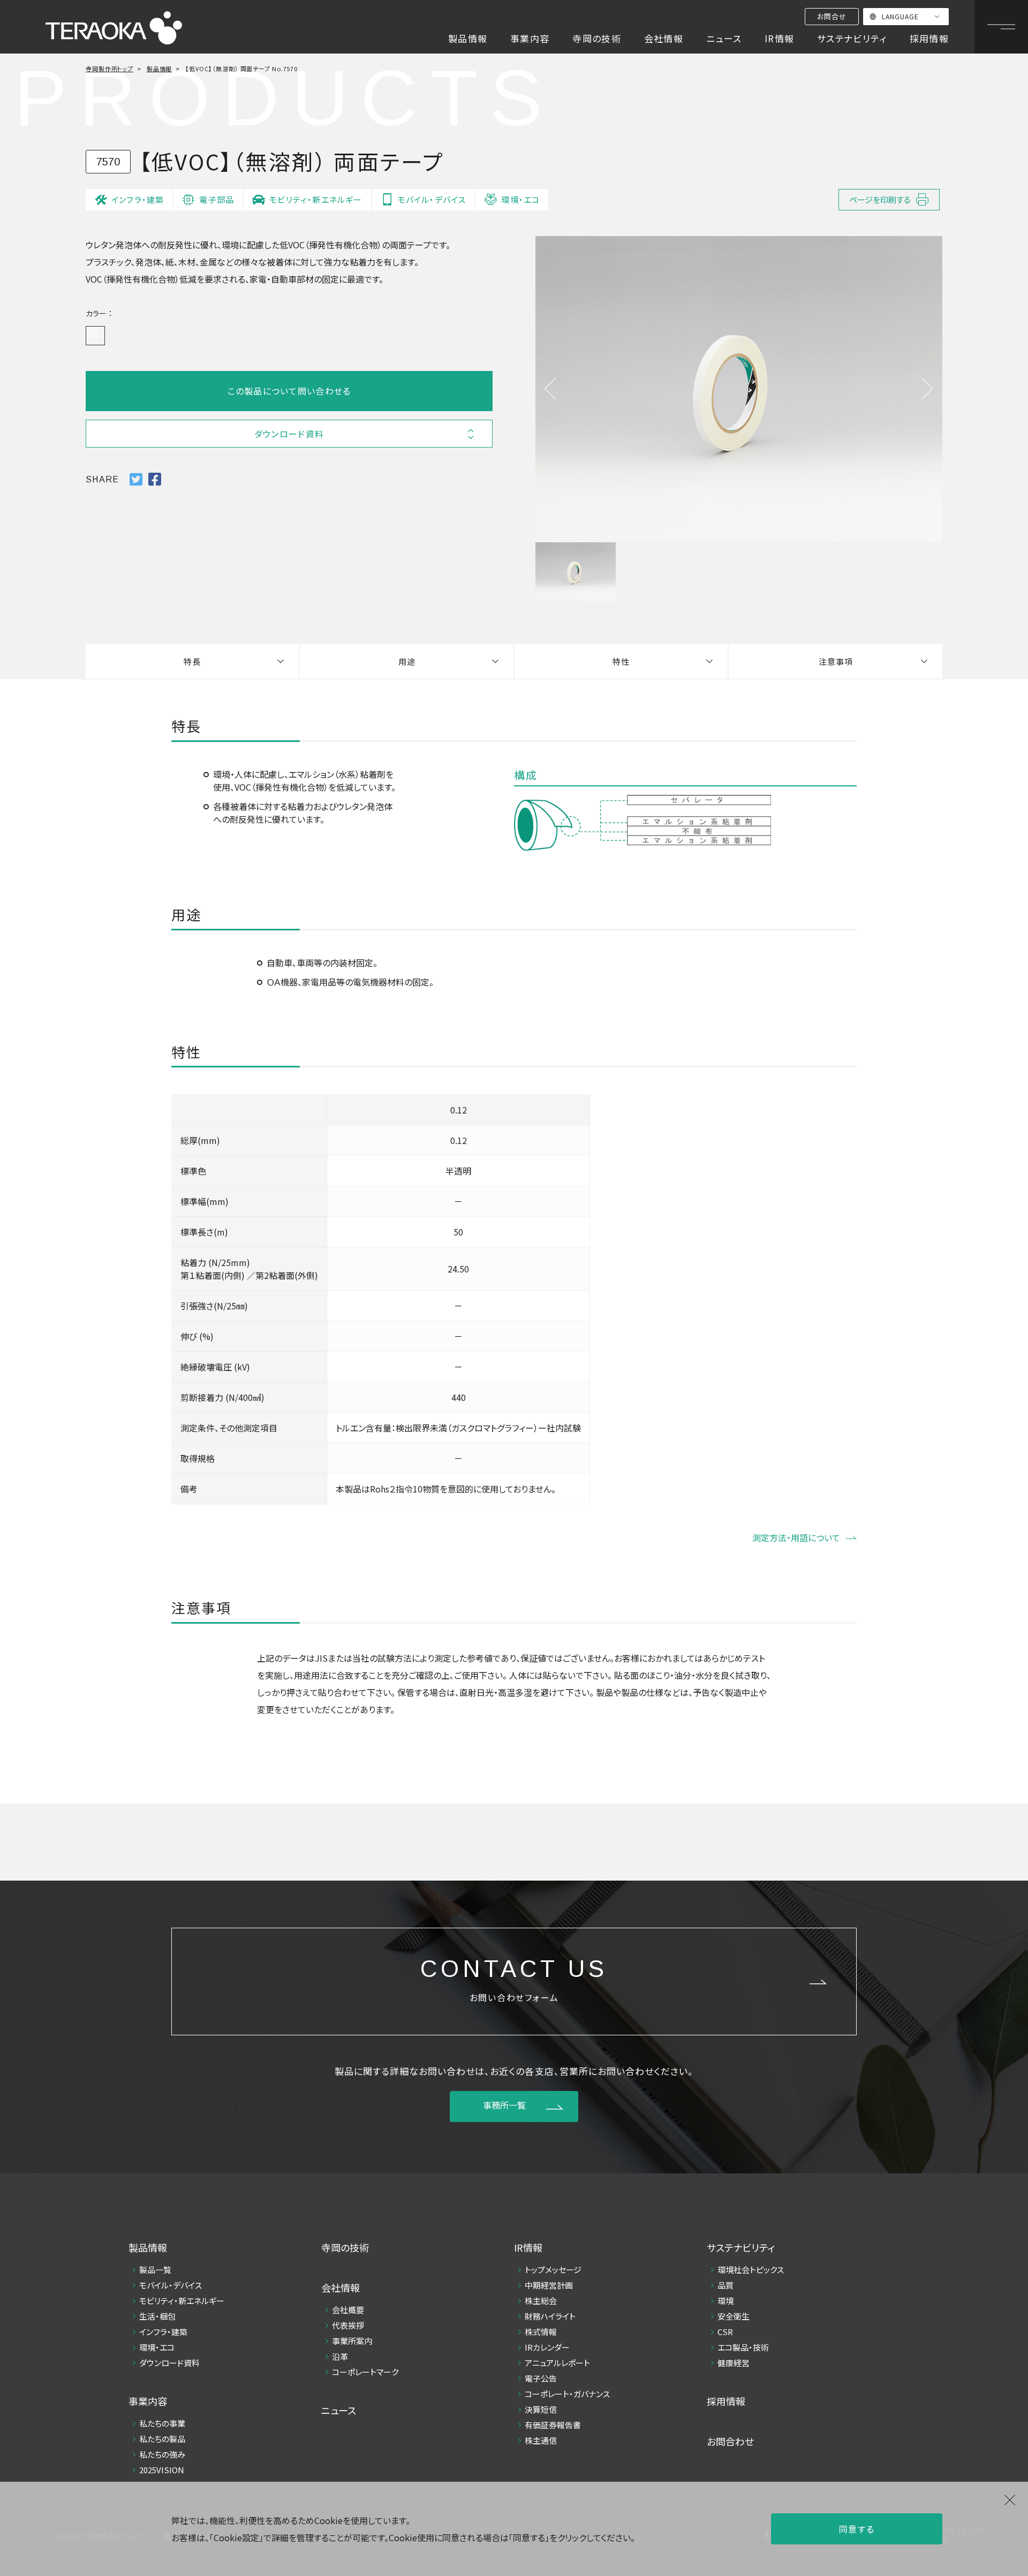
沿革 (340, 2356)
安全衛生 (734, 2316)
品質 (725, 2285)
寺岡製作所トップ (109, 69)
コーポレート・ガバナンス (567, 2394)
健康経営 (734, 2363)
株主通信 (541, 2440)
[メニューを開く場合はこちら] (1001, 27)
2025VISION (162, 2470)
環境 (725, 2301)
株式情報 (541, 2332)
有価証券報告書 (553, 2425)
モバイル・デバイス (171, 2285)
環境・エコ (157, 2347)
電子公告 (541, 2378)
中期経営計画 (549, 2285)
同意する (857, 2529)
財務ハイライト (550, 2316)
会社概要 (348, 2310)
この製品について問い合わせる (289, 391)
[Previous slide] (550, 389)
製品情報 (160, 69)
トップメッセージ (553, 2270)
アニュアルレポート (557, 2363)
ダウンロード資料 (169, 2363)
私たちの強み (162, 2454)
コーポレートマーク (365, 2372)
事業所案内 (352, 2341)
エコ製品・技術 (743, 2347)
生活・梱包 (157, 2316)
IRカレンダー (547, 2347)
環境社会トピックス (751, 2270)
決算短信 (541, 2409)
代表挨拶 (348, 2325)
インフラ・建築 (163, 2332)
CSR (725, 2332)
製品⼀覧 (155, 2270)
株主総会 (541, 2301)
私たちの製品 (162, 2439)
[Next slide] (927, 389)
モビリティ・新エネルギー (182, 2301)
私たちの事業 (162, 2423)
